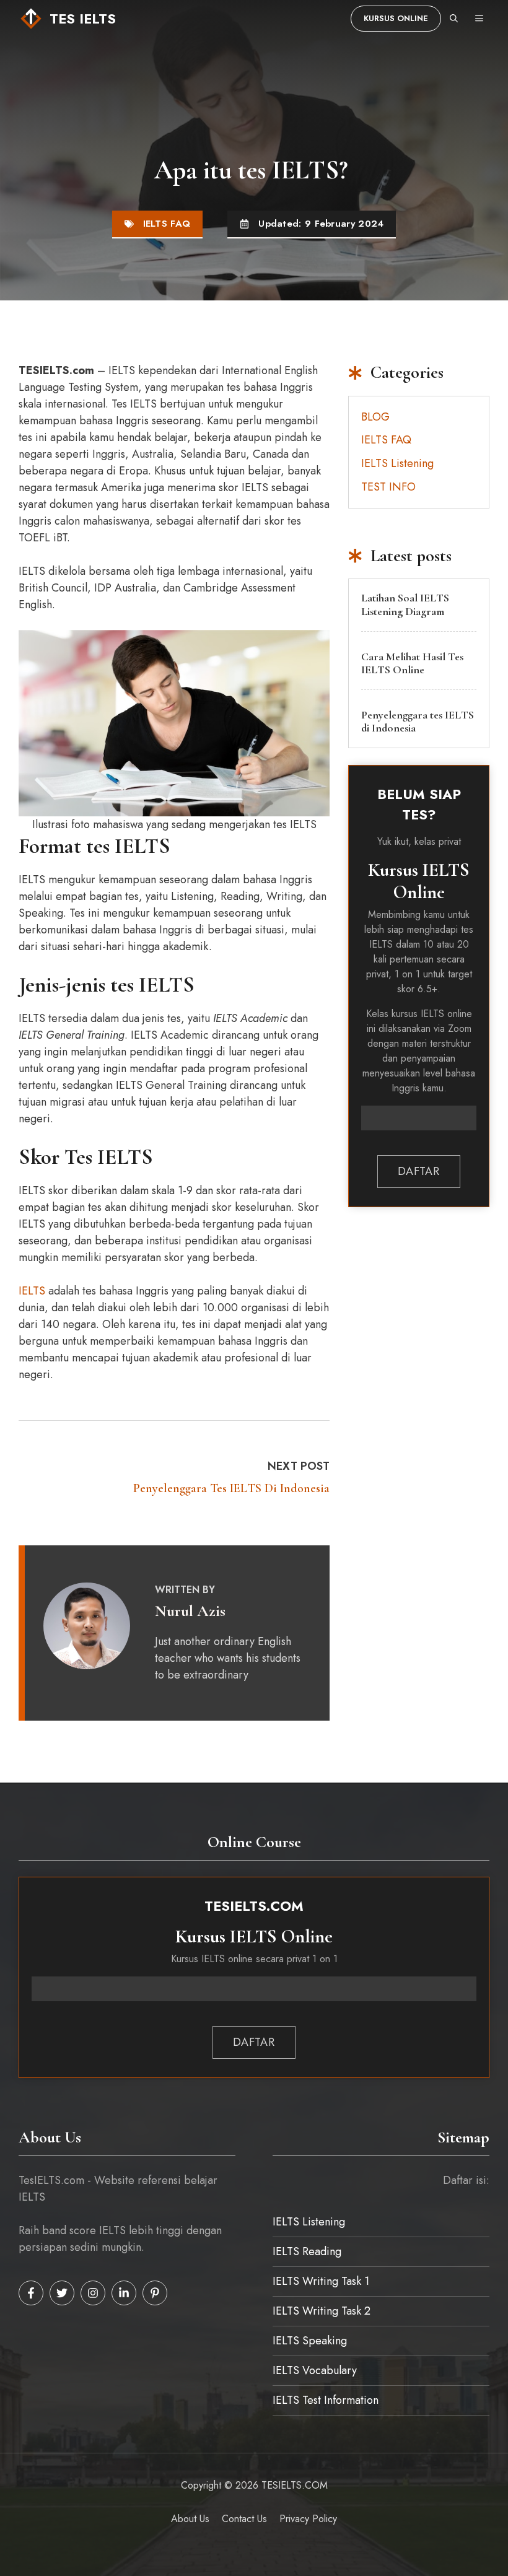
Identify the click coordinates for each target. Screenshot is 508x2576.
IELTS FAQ (167, 224)
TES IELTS (83, 19)
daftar (418, 1171)
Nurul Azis (190, 1611)
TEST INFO (388, 487)
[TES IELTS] (31, 19)
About (184, 2519)
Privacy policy (308, 2519)
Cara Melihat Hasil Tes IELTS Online (412, 663)
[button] (454, 19)
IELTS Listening (397, 463)
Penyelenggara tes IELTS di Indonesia (231, 1488)
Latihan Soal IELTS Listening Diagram (405, 605)
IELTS (32, 1291)
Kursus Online (396, 18)
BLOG (375, 417)
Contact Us (244, 2519)
